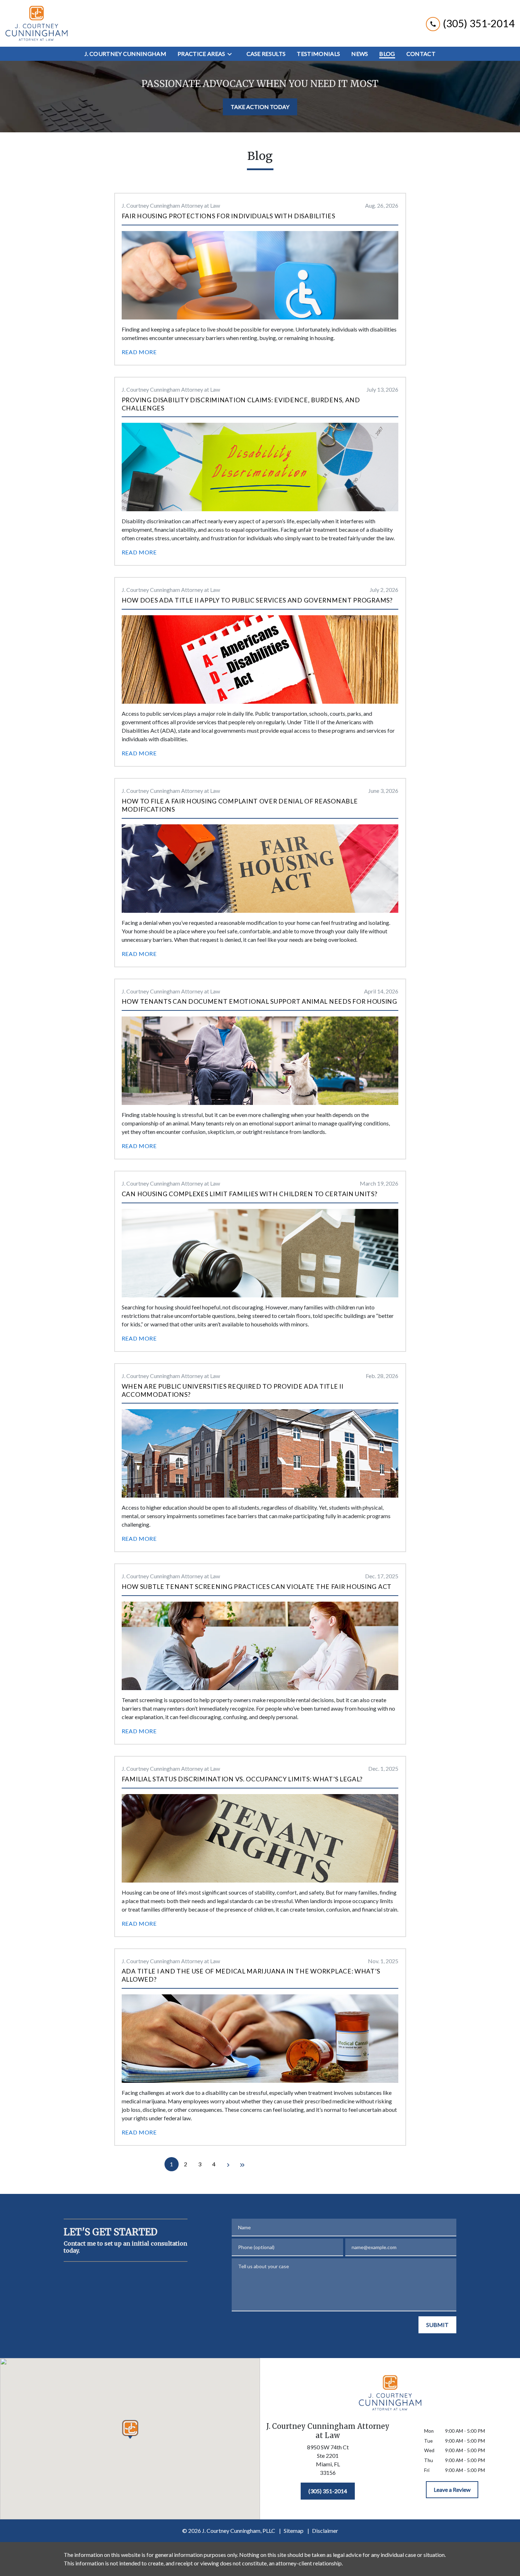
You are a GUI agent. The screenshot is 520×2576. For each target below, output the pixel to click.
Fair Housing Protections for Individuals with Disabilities (229, 216)
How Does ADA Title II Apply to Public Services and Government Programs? (257, 600)
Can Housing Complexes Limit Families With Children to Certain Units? (250, 1194)
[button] (130, 2429)
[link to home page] (36, 23)
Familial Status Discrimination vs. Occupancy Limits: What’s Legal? (242, 1779)
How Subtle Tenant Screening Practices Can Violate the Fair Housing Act (257, 1587)
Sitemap (294, 2531)
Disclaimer (325, 2531)
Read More (139, 352)
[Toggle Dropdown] (232, 54)
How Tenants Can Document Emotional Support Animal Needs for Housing (259, 1001)
